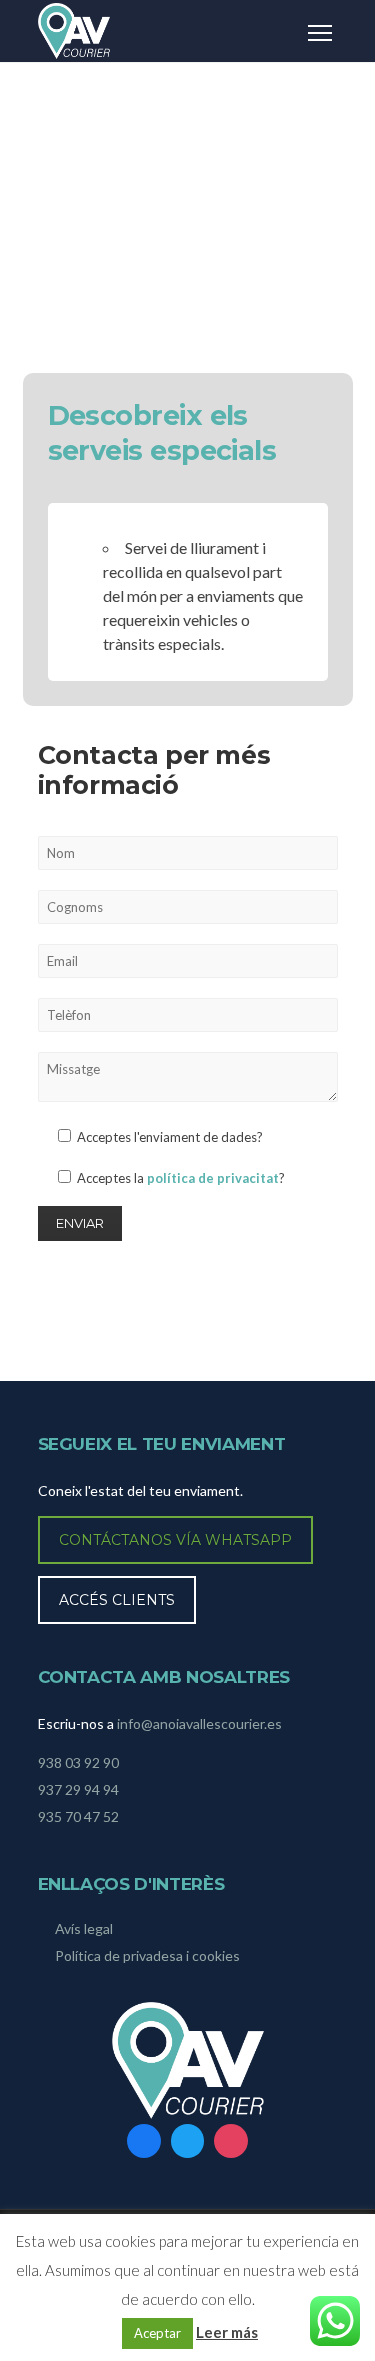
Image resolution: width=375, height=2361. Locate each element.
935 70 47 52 (78, 1816)
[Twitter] (188, 2141)
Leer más (227, 2332)
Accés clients (117, 1600)
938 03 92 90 (78, 1762)
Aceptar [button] (157, 2333)
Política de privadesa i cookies (147, 1955)
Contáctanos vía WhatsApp (175, 1540)
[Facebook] (144, 2141)
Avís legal (84, 1928)
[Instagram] (231, 2141)
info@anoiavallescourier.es (199, 1723)
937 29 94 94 (78, 1789)
